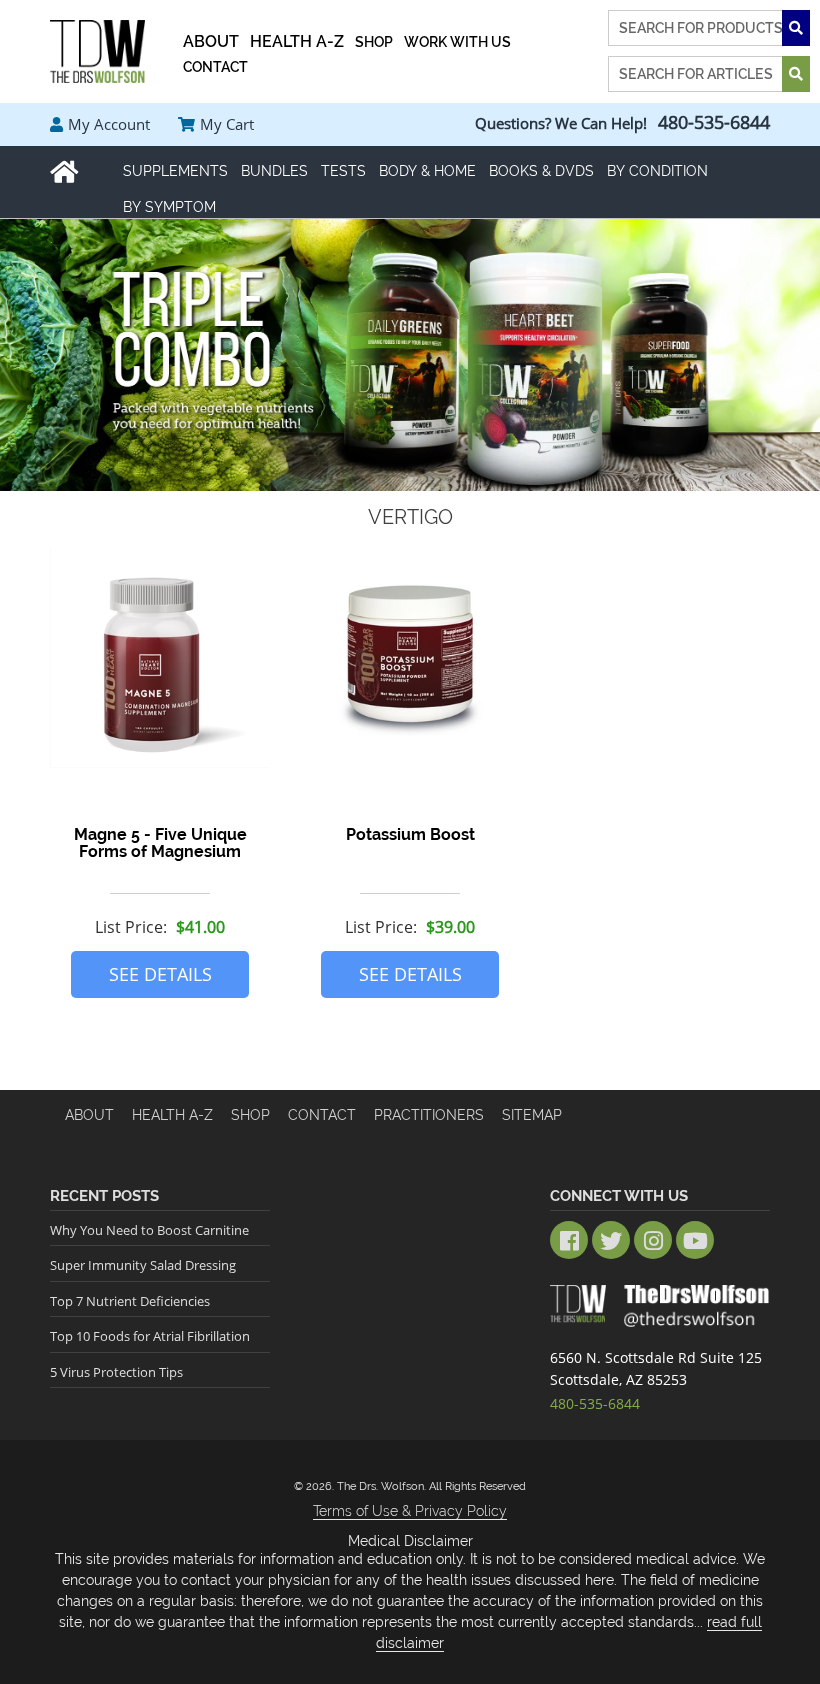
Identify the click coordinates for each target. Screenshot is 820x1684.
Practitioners (429, 1115)
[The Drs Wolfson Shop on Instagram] (653, 1240)
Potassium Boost (410, 834)
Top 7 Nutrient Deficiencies (130, 1301)
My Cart (227, 124)
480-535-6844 (714, 122)
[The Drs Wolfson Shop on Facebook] (569, 1240)
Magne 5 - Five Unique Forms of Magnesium (160, 843)
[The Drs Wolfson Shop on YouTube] (695, 1240)
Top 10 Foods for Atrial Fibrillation (150, 1336)
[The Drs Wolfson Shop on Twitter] (611, 1240)
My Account (109, 124)
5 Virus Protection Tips (116, 1372)
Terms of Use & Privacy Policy (410, 1511)
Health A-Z (172, 1115)
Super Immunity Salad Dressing (143, 1265)
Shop (250, 1115)
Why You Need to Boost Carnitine (149, 1230)
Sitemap (532, 1115)
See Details (160, 974)
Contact (322, 1115)
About (89, 1115)
